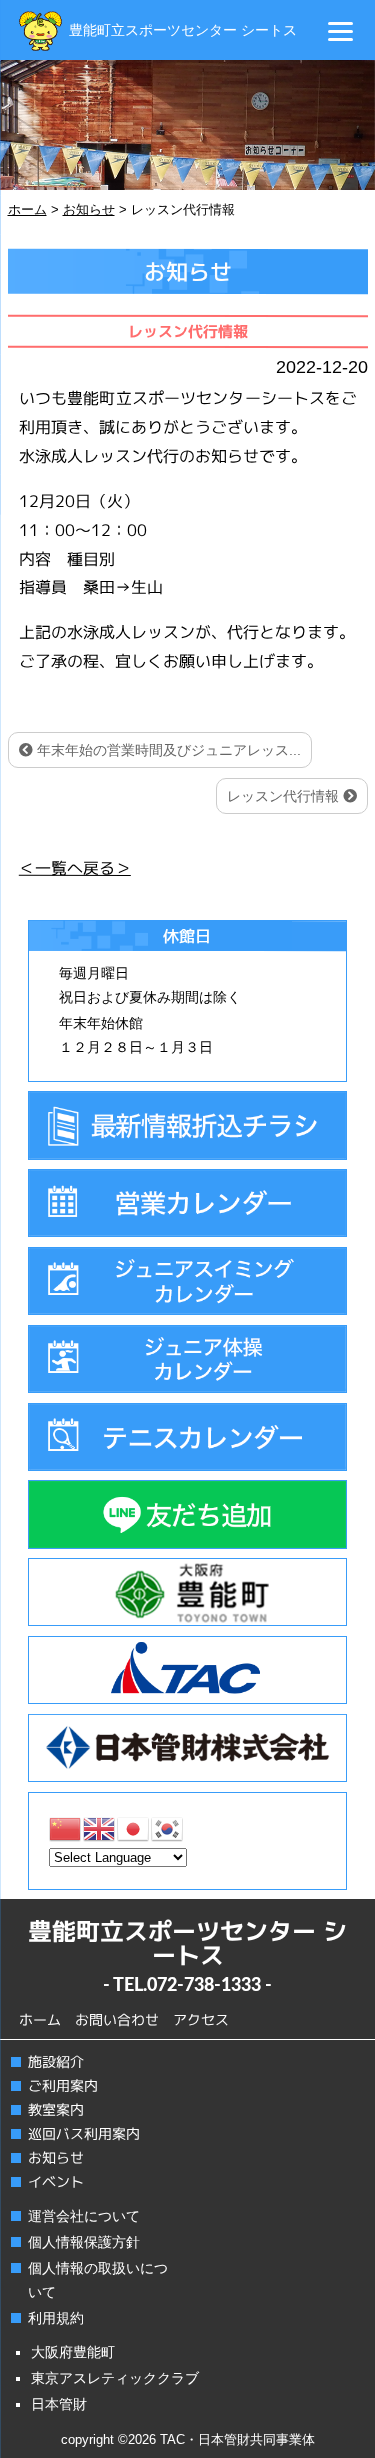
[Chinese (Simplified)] (66, 1827)
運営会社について (84, 2216)
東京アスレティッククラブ (115, 2378)
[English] (100, 1827)
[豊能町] (187, 1592)
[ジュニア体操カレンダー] (187, 1359)
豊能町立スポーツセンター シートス (183, 30)
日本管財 (59, 2404)
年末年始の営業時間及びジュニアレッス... (167, 750)
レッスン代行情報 (285, 796)
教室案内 (55, 2109)
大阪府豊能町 (73, 2352)
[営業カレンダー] (187, 1203)
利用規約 (56, 2318)
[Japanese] (134, 1827)
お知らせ (55, 2157)
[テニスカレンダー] (187, 1437)
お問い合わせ (117, 2019)
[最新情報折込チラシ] (187, 1125)
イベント (55, 2181)
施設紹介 (55, 2061)
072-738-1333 (204, 1986)
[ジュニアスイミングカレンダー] (187, 1281)
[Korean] (168, 1827)
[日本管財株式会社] (187, 1748)
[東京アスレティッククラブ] (187, 1670)
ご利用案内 (62, 2085)
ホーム (40, 2019)
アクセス (201, 2019)
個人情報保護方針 (84, 2242)
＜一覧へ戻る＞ (74, 867)
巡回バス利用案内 (83, 2133)
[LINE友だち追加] (187, 1514)
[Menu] (340, 30)
